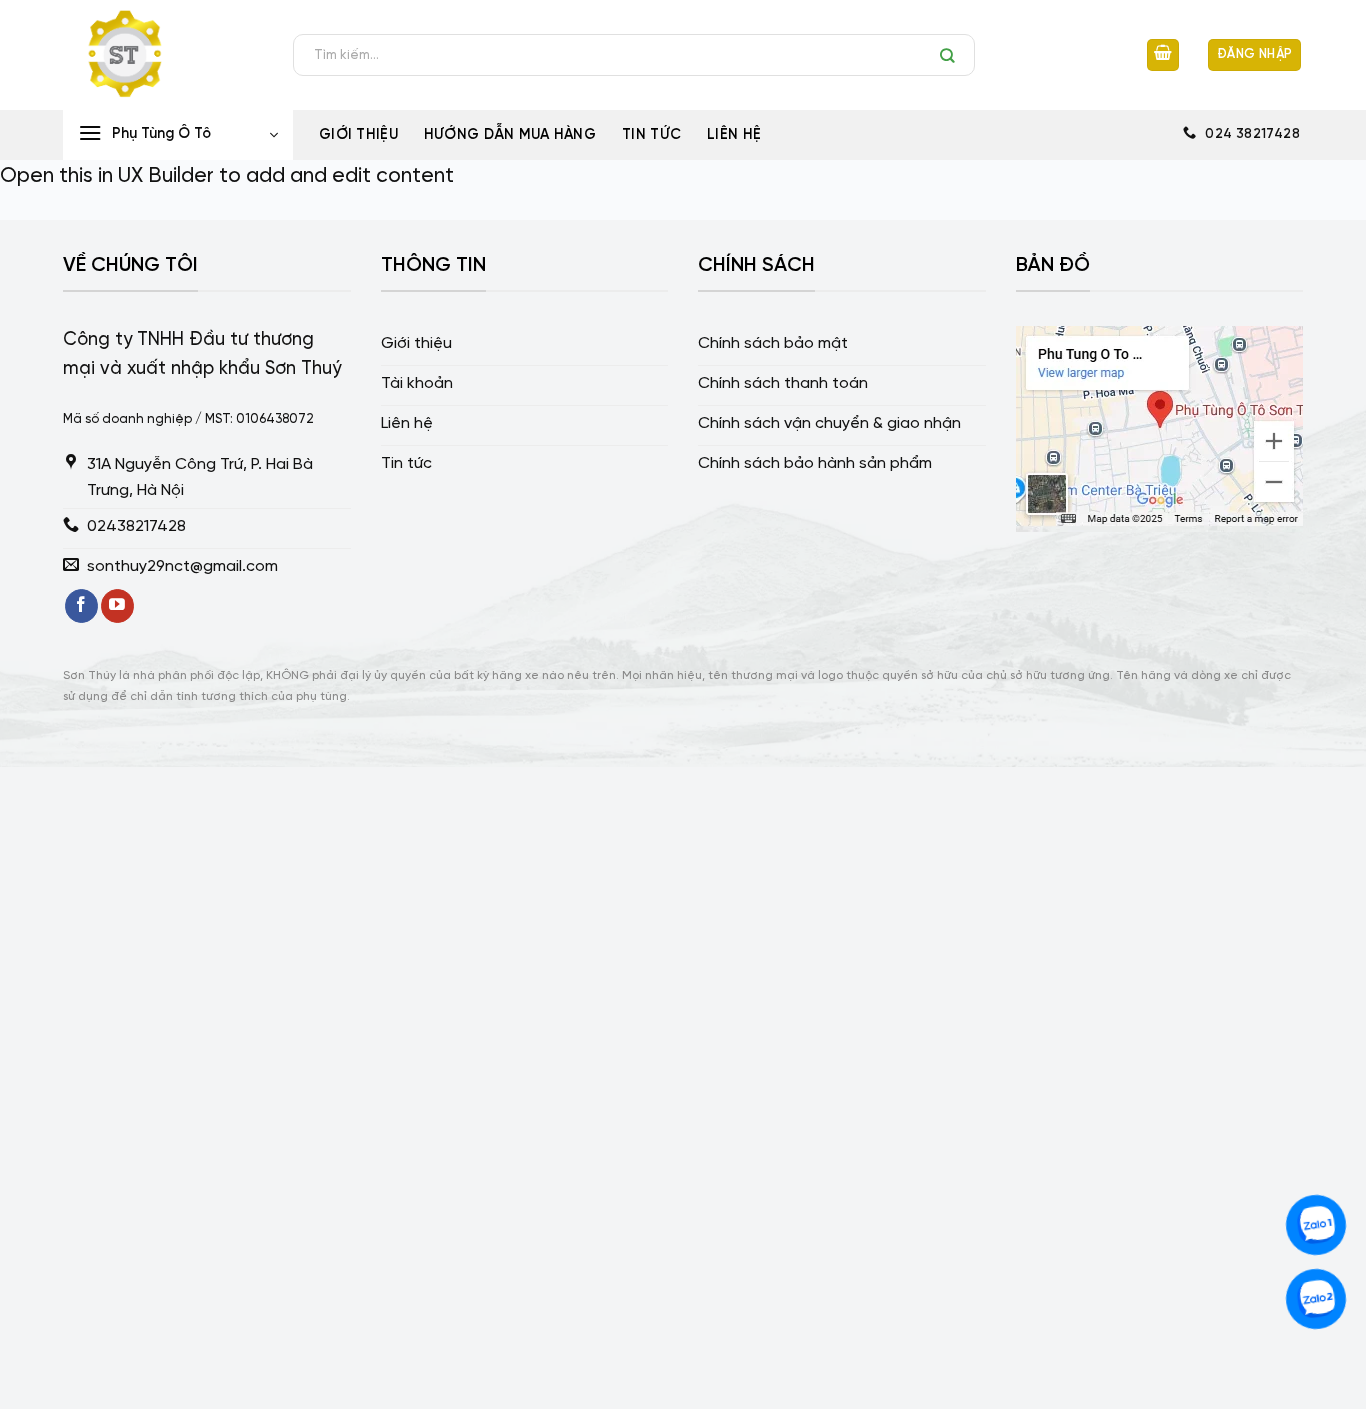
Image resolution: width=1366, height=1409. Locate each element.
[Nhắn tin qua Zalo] (1316, 1225)
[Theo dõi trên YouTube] (117, 606)
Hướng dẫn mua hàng (510, 135)
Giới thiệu (358, 135)
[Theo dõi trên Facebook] (81, 606)
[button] (1163, 55)
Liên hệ (734, 135)
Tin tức (651, 135)
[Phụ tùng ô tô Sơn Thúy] (163, 55)
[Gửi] (952, 55)
